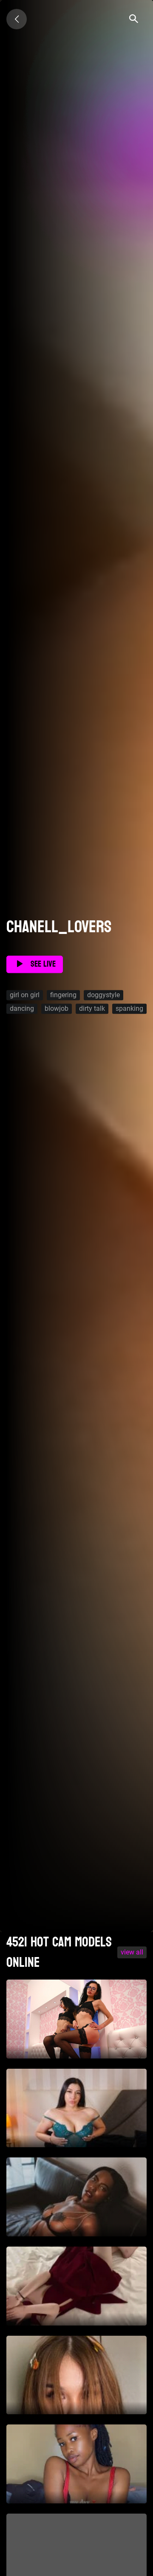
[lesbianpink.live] (17, 19)
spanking (129, 1008)
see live (43, 965)
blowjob (57, 1008)
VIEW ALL (132, 1952)
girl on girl (25, 995)
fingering (63, 995)
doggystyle (103, 995)
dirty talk (92, 1008)
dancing (22, 1008)
